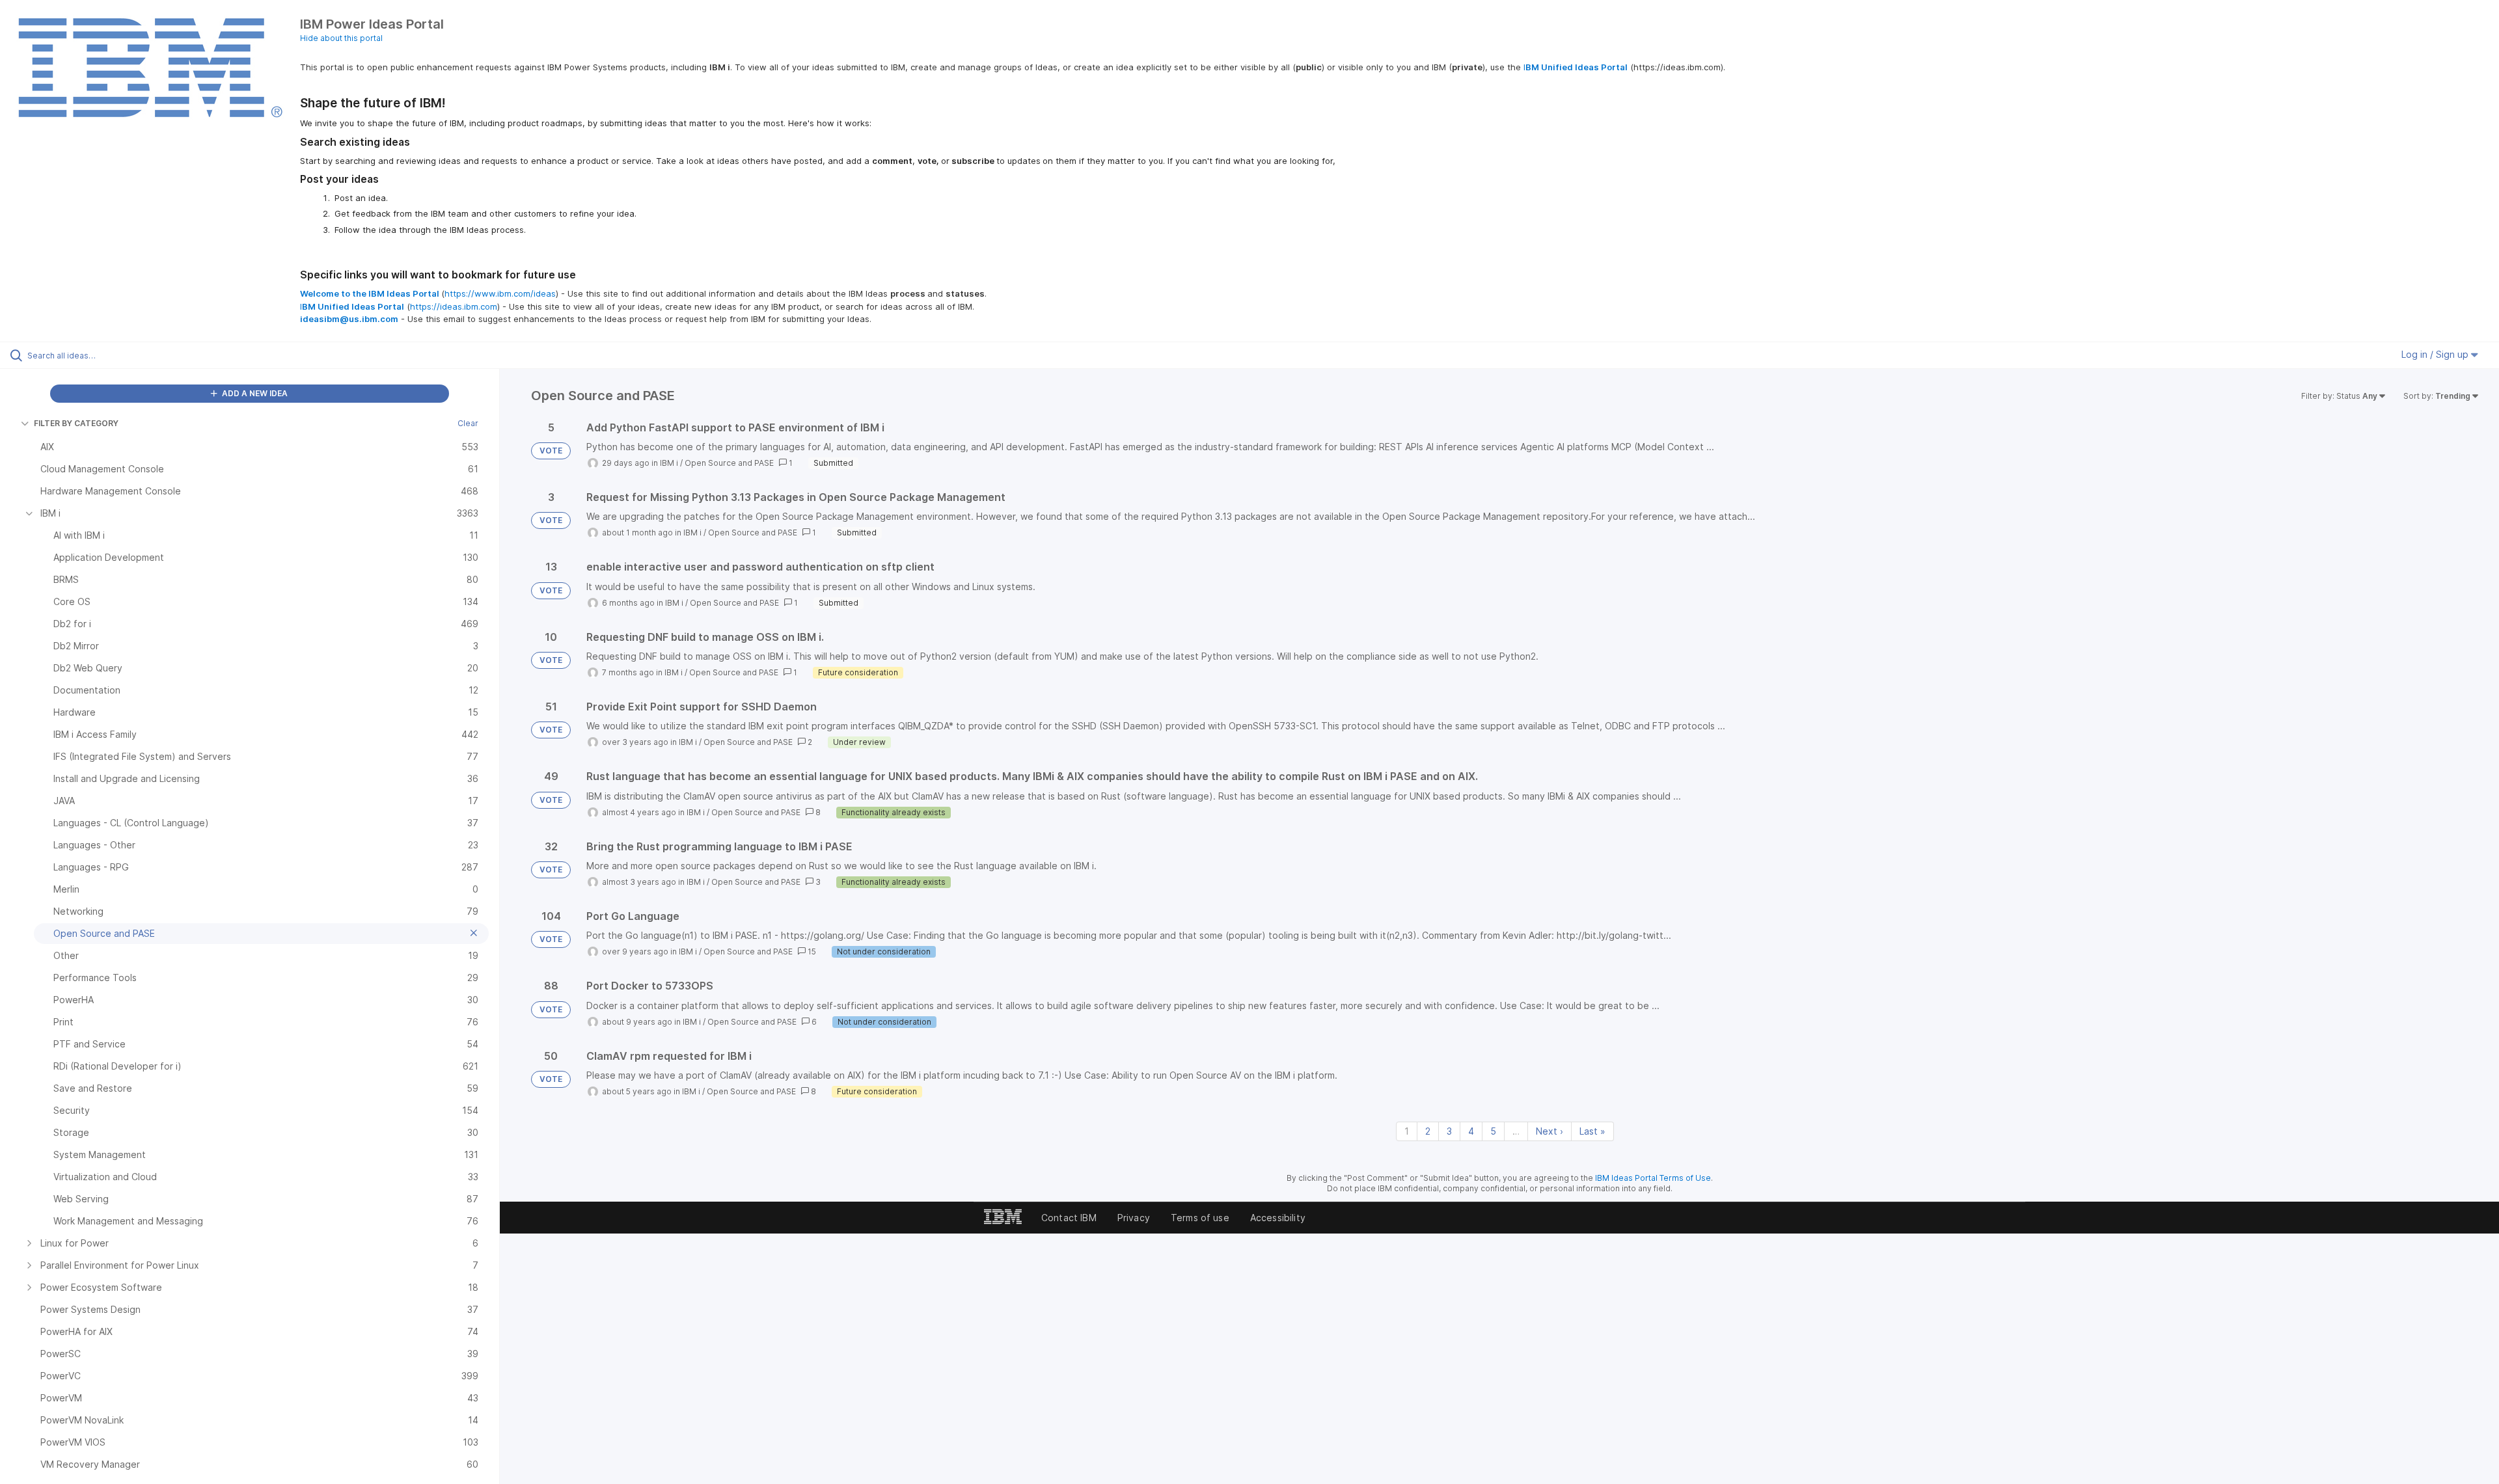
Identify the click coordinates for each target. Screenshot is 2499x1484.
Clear (468, 423)
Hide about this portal (341, 38)
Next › (1550, 1131)
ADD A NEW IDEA (254, 393)
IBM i (669, 463)
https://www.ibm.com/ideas (500, 293)
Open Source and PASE (729, 463)
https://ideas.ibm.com (454, 306)
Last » (1592, 1131)
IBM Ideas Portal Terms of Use (1653, 1178)
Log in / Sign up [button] (2436, 354)
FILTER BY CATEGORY (76, 423)
